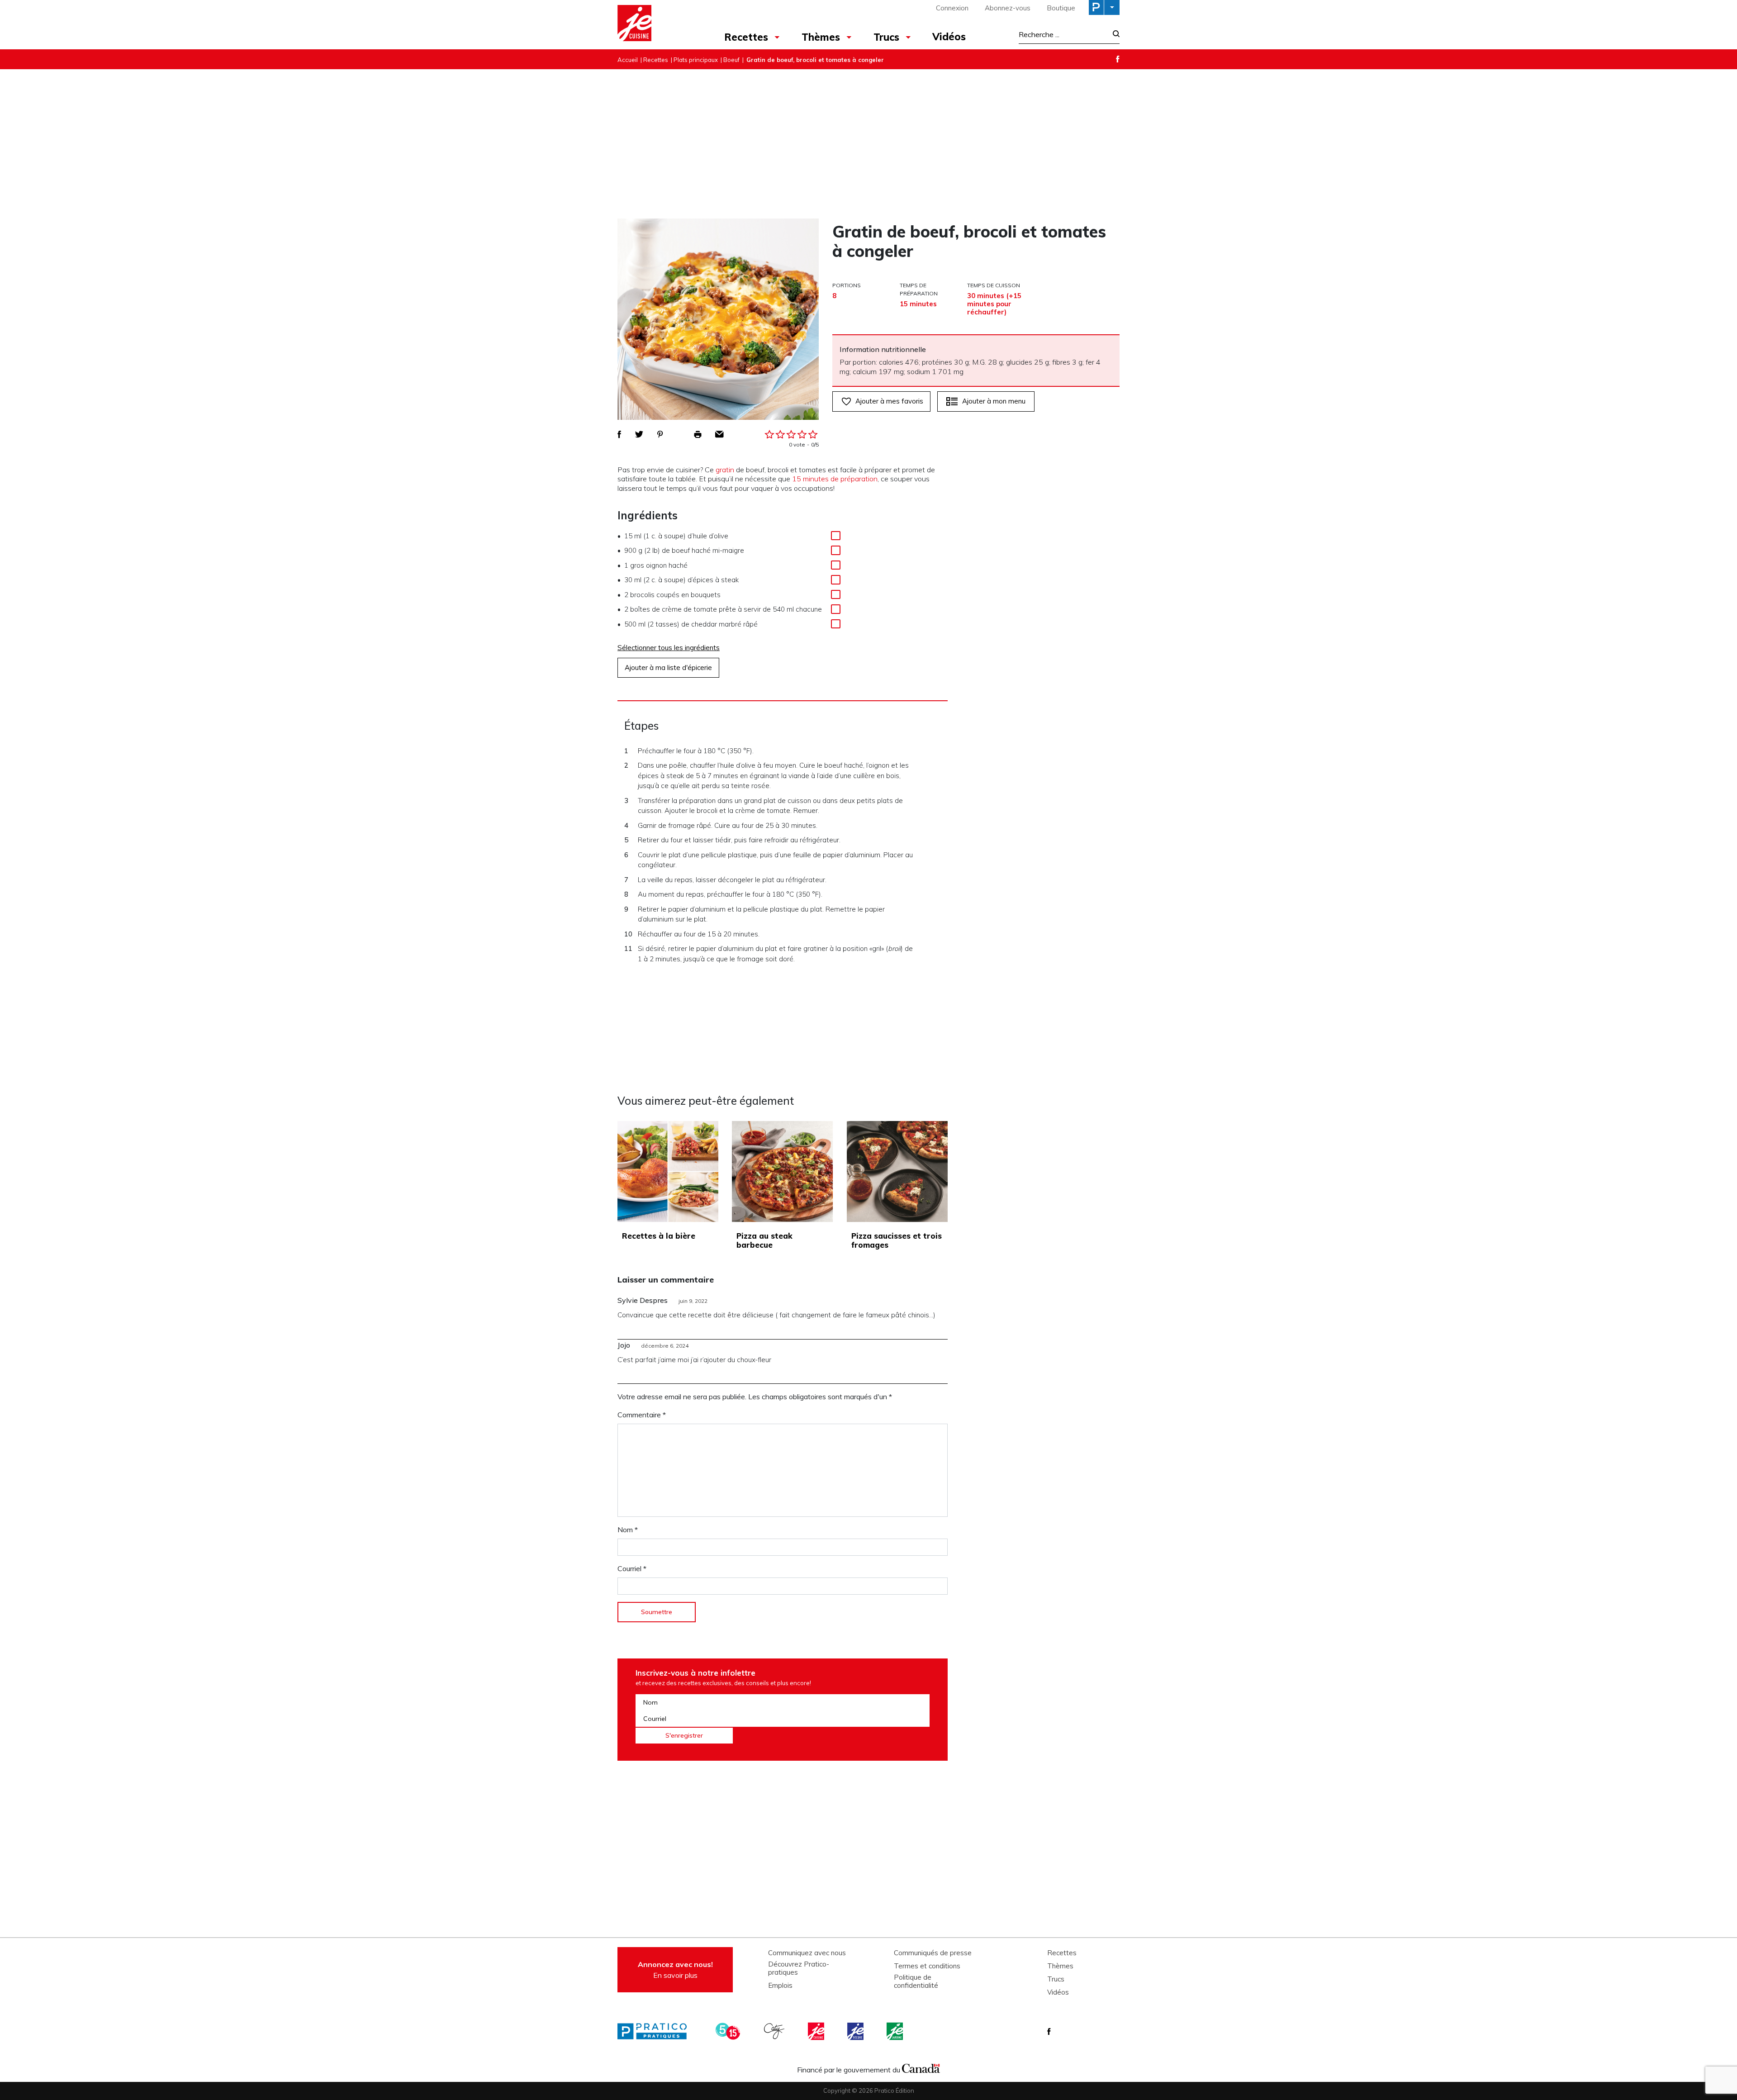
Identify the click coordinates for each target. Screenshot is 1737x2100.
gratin (725, 470)
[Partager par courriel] (719, 434)
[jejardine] (896, 2031)
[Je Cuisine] (657, 24)
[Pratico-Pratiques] (656, 2031)
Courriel (632, 1568)
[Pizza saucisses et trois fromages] (897, 1171)
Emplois (780, 1986)
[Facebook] (1118, 59)
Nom (628, 1530)
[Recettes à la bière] (668, 1171)
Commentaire (642, 1415)
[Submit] (1113, 35)
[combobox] (1063, 34)
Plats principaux (696, 60)
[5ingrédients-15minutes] (729, 2031)
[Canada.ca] (921, 2067)
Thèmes (821, 37)
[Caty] (775, 2031)
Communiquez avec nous (807, 1953)
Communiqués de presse (933, 1953)
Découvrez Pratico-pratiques (799, 1968)
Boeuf (731, 60)
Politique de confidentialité (916, 1981)
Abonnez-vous (1008, 8)
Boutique (1061, 8)
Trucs (886, 37)
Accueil (628, 60)
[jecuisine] (817, 2031)
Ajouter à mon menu (994, 401)
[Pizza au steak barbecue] (782, 1171)
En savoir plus (675, 1970)
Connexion (952, 8)
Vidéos (949, 37)
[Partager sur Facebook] (619, 434)
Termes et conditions (927, 1966)
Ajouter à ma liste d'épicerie (668, 668)
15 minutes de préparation (835, 479)
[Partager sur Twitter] (639, 434)
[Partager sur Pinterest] (660, 434)
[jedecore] (856, 2031)
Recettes (746, 37)
